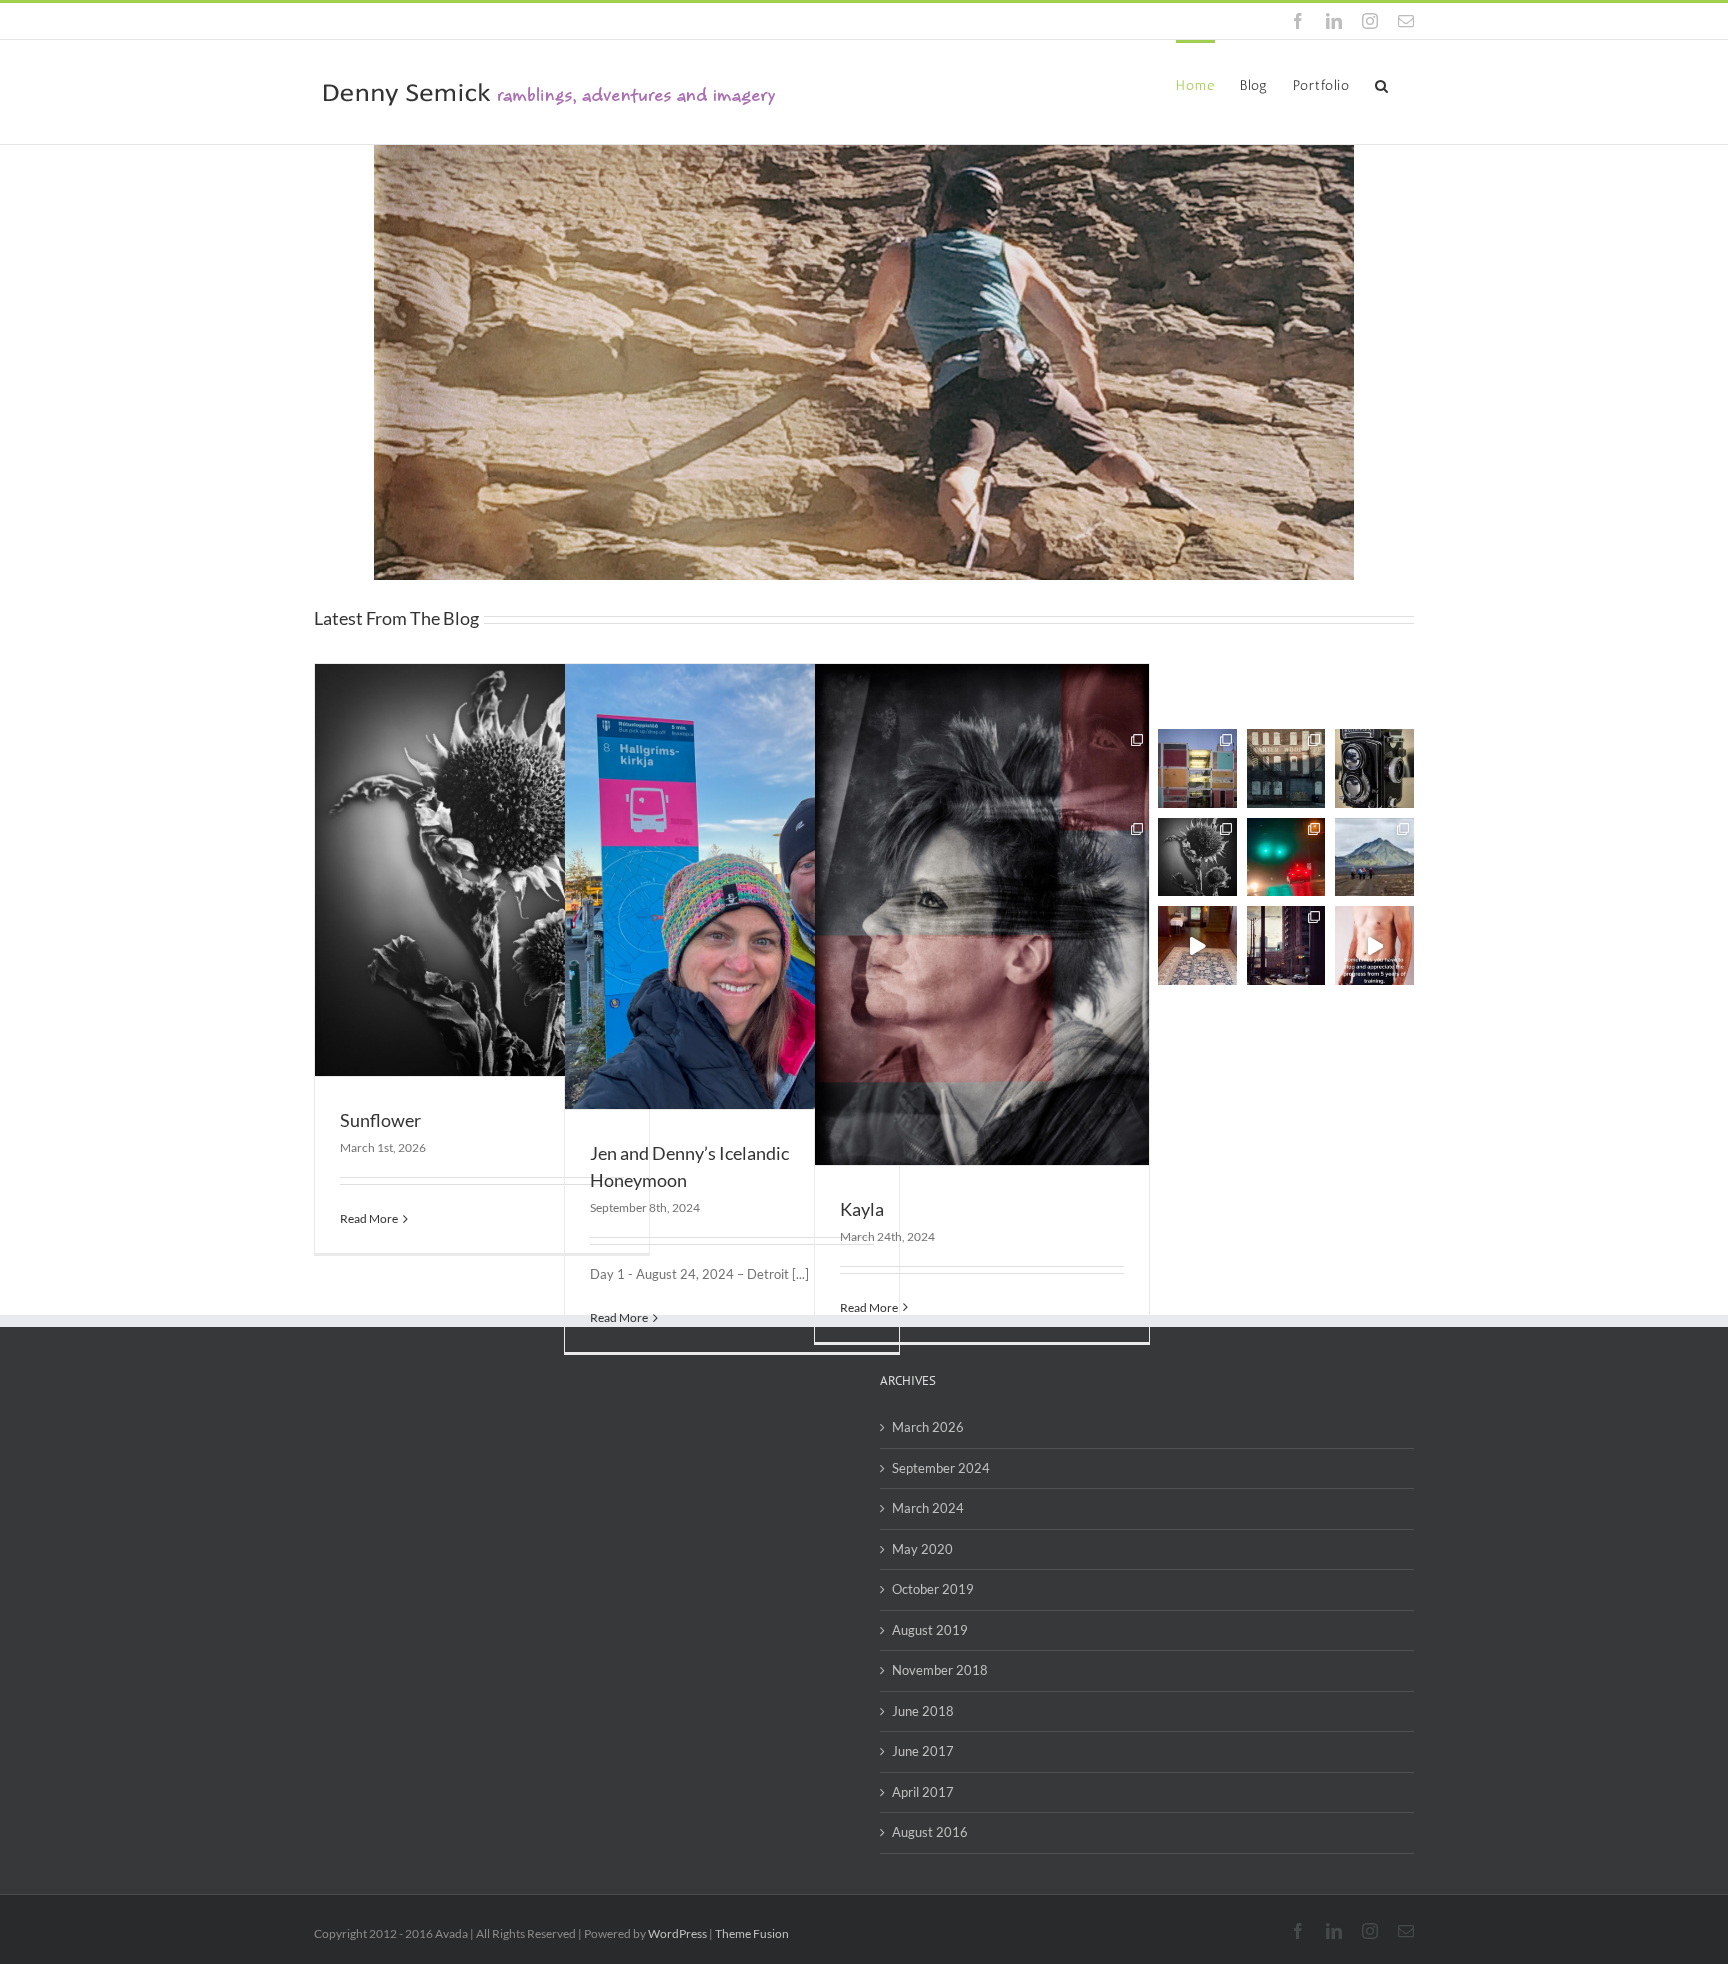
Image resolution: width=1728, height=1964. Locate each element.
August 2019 (930, 1630)
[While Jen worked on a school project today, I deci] (1197, 857)
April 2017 (923, 1792)
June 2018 (923, 1711)
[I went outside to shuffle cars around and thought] (1286, 857)
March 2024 (928, 1508)
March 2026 (928, 1427)
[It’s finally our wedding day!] (1197, 945)
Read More (369, 1218)
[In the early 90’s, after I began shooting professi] (1374, 768)
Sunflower (380, 1120)
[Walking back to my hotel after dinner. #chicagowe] (1286, 945)
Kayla (862, 1209)
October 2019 (933, 1589)
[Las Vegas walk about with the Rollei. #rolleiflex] (1197, 768)
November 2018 (940, 1670)
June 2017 (923, 1751)
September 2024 (941, 1468)
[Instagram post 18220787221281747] (1374, 945)
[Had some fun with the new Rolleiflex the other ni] (1286, 768)
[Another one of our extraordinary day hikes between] (1374, 857)
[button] (1382, 84)
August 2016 (930, 1832)
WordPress (677, 1933)
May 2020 (922, 1549)
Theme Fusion (752, 1933)
